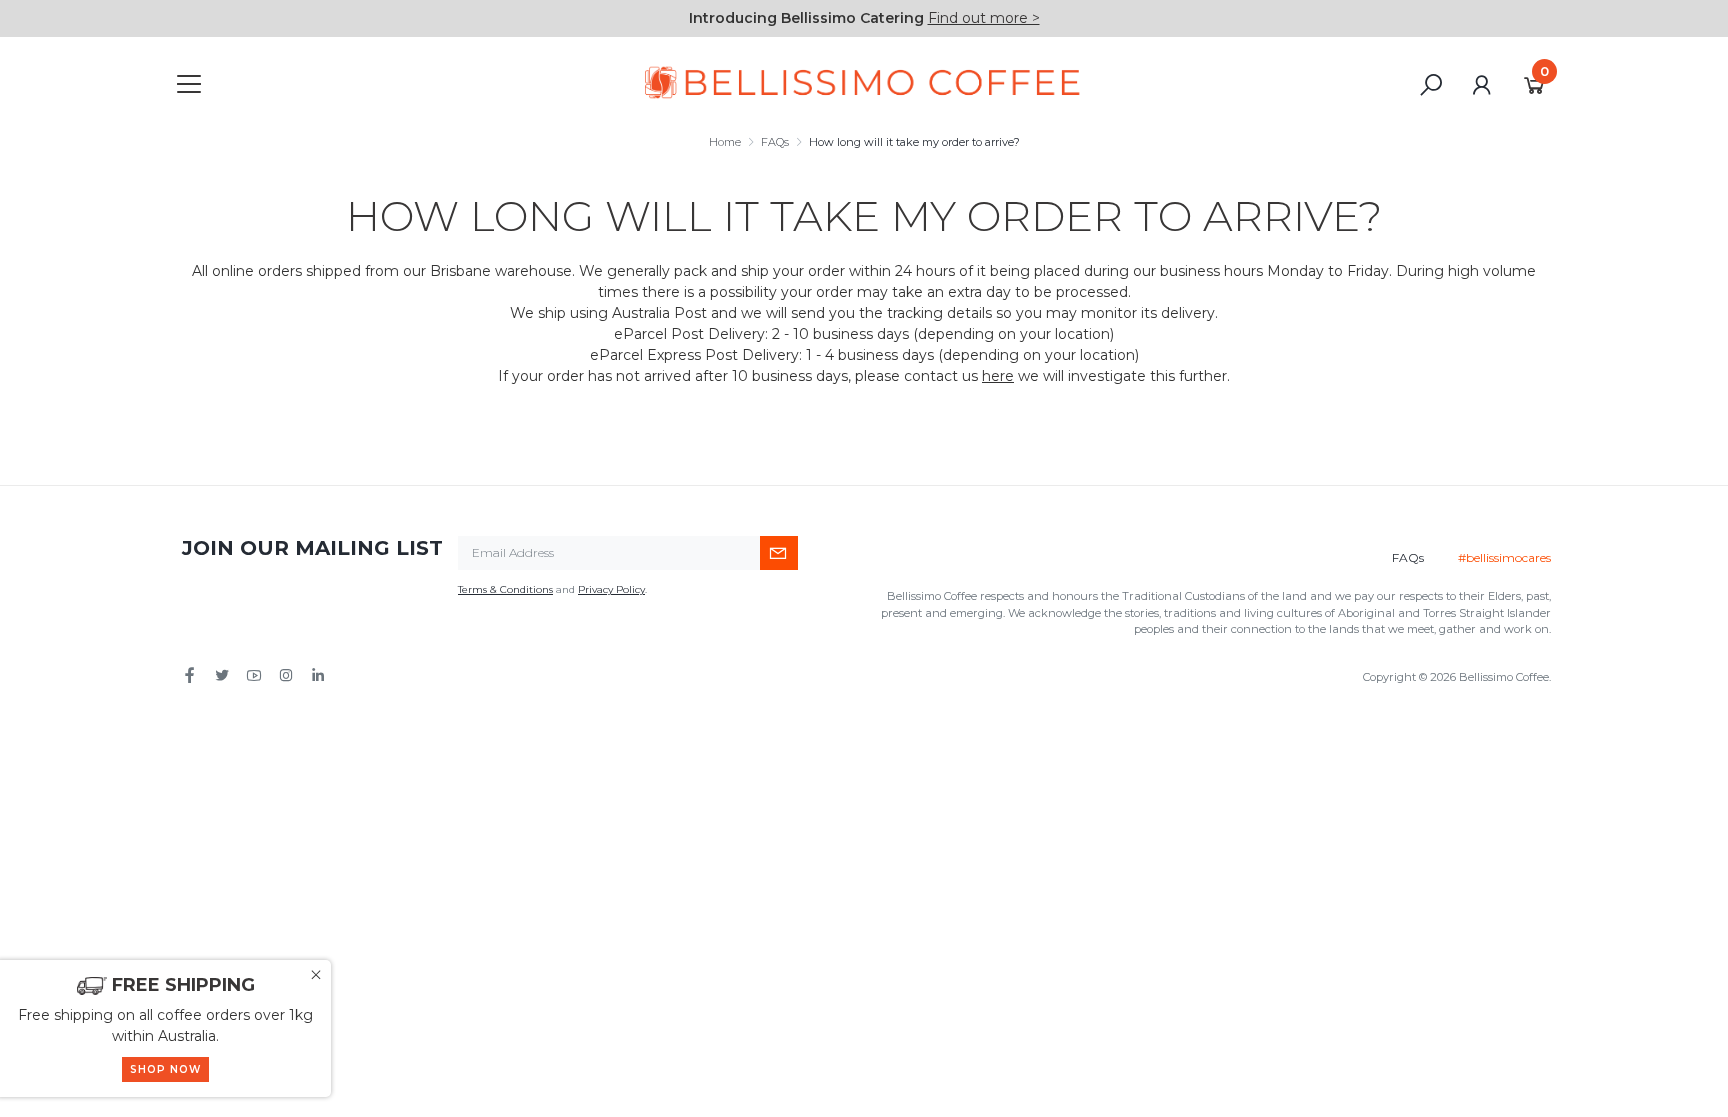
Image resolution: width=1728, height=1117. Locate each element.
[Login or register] (1481, 85)
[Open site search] (1431, 85)
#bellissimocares (1504, 557)
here (998, 376)
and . (552, 589)
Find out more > (984, 18)
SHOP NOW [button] (165, 1069)
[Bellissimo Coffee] (864, 83)
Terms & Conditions (505, 589)
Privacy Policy (611, 589)
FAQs (1408, 557)
